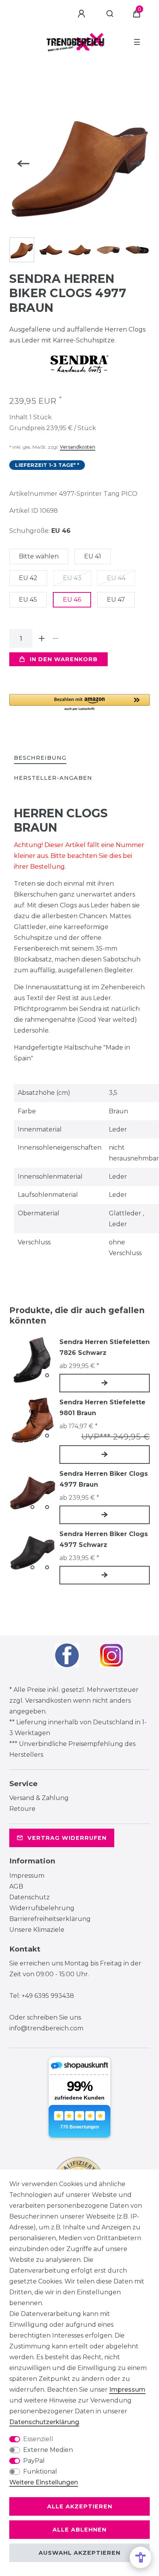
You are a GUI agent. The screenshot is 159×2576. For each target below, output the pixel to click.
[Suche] (110, 14)
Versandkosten (78, 447)
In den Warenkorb (64, 659)
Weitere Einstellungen (44, 2482)
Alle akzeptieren (80, 2506)
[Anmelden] (83, 14)
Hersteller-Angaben (53, 778)
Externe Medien (48, 2450)
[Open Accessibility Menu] (140, 2557)
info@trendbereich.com (46, 2028)
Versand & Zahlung (39, 1798)
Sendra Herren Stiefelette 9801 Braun (102, 1408)
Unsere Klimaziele (37, 1930)
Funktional (40, 2471)
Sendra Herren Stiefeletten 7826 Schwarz (105, 1347)
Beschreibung (40, 758)
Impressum (27, 1876)
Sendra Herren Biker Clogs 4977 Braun (104, 1479)
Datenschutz (30, 1897)
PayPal (34, 2461)
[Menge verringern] (56, 638)
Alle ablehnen (79, 2530)
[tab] (40, 758)
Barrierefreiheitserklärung (50, 1919)
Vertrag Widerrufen (67, 1838)
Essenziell (38, 2439)
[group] (32, 1360)
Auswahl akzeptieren (79, 2553)
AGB (16, 1886)
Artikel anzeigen (105, 1383)
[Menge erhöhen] (42, 638)
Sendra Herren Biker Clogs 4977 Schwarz (104, 1539)
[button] (79, 703)
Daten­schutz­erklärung (44, 2422)
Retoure (22, 1809)
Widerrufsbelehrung (42, 1908)
